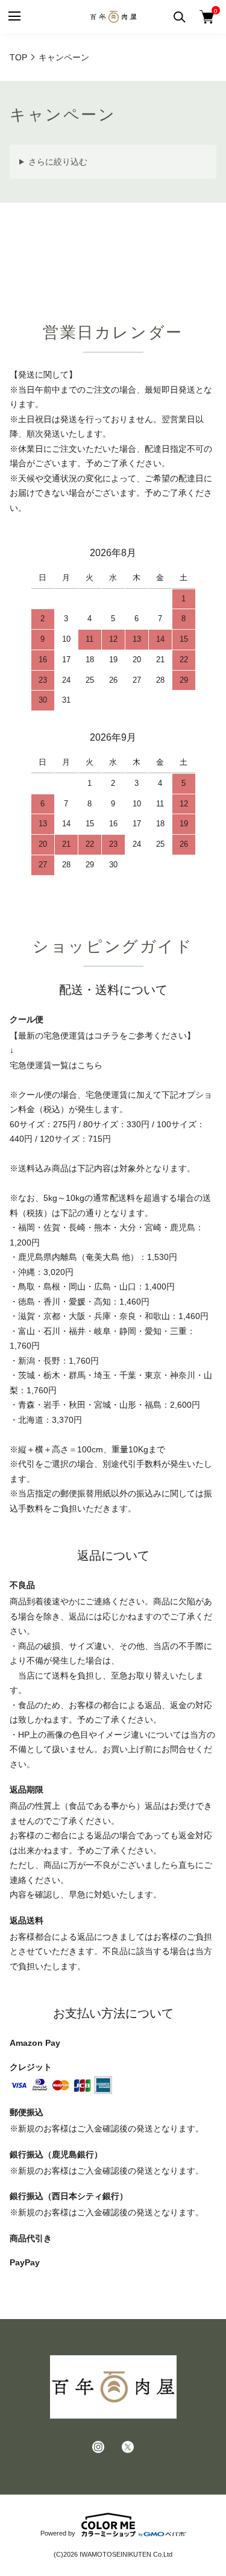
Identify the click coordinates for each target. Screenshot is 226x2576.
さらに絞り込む (58, 162)
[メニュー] (14, 17)
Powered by (58, 2533)
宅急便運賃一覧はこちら (56, 1065)
